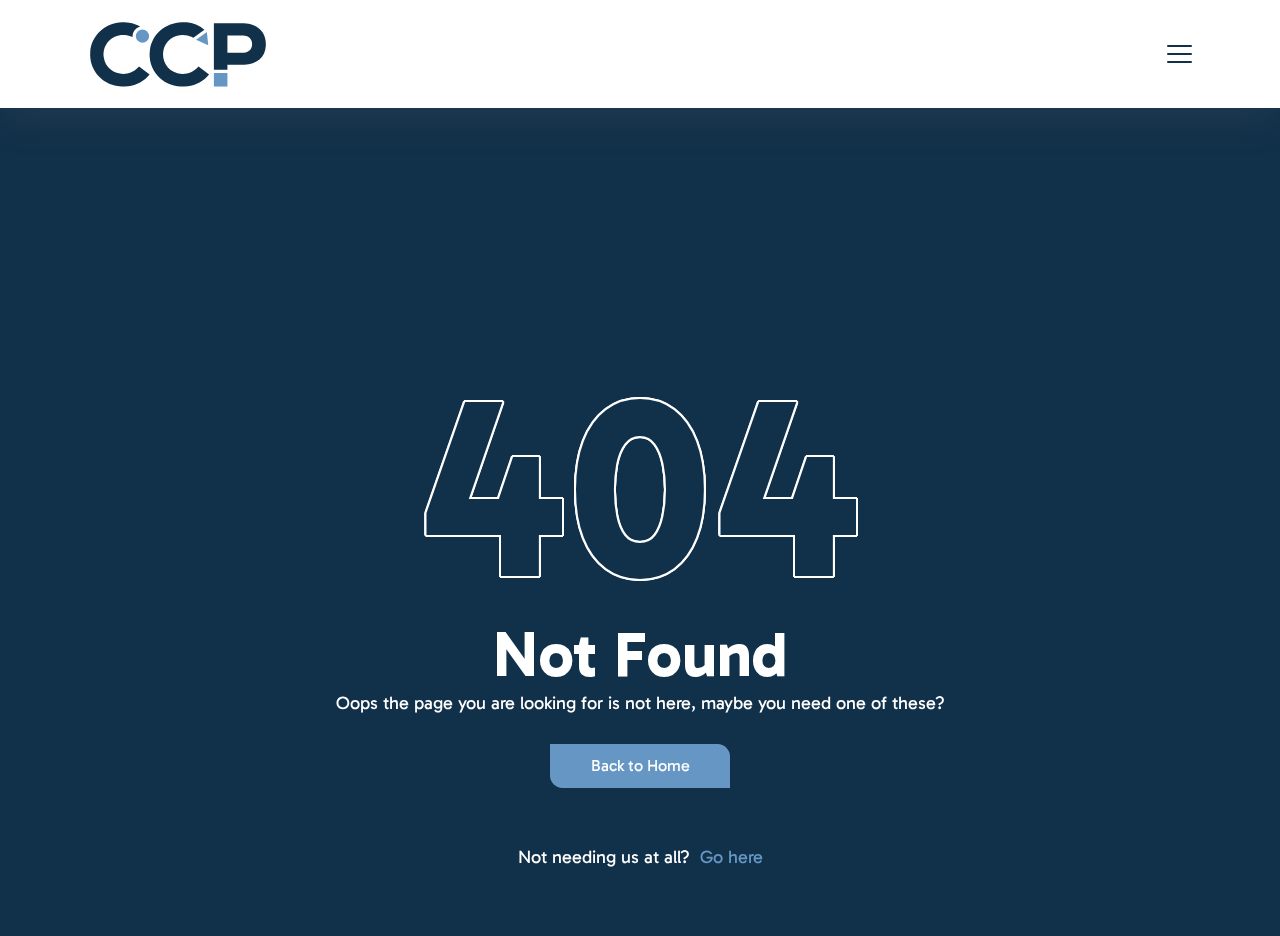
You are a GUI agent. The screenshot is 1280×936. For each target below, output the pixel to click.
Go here (731, 857)
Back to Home (640, 765)
